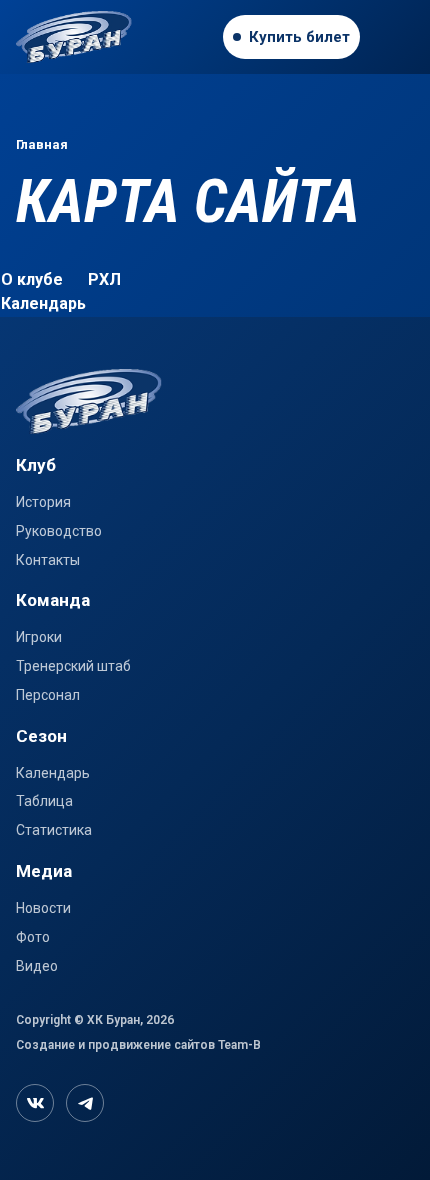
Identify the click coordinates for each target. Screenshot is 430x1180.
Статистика (54, 830)
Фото (33, 937)
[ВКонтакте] (35, 1103)
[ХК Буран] (114, 36)
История (43, 502)
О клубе (32, 279)
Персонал (48, 695)
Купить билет (299, 37)
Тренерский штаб (73, 666)
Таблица (44, 801)
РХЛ (104, 279)
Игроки (39, 637)
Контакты (48, 560)
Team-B (239, 1045)
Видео (37, 966)
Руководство (59, 531)
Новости (43, 908)
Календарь (43, 303)
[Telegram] (85, 1103)
